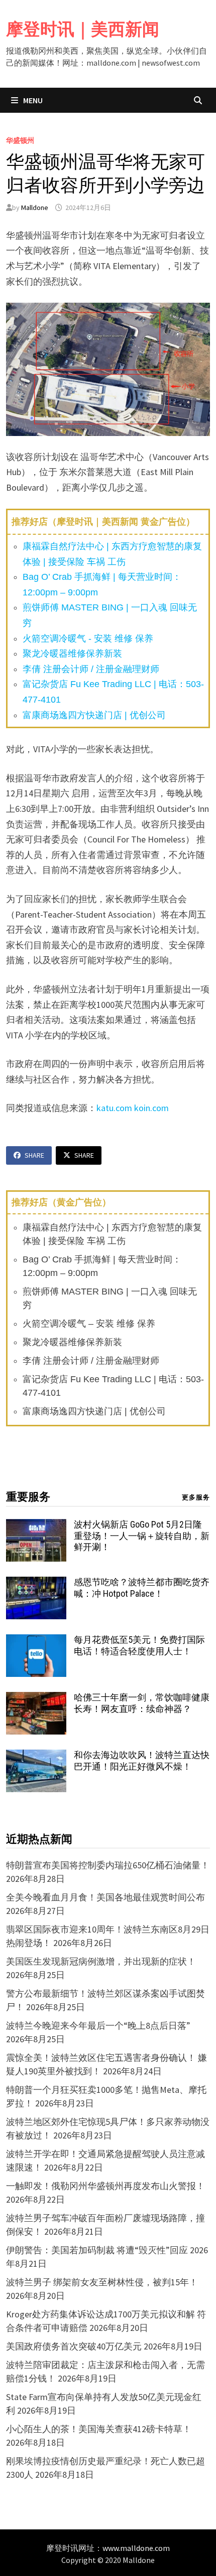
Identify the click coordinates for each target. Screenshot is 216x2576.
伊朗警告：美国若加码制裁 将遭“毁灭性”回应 (97, 2250)
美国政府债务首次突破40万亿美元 (74, 2346)
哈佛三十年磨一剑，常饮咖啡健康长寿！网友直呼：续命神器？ (142, 1703)
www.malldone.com (136, 2548)
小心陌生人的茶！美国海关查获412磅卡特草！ (99, 2429)
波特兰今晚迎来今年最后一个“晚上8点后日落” (98, 2025)
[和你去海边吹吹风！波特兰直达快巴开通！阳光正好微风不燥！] (36, 1756)
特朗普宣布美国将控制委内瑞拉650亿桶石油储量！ (108, 1865)
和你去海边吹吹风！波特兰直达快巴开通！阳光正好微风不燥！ (142, 1761)
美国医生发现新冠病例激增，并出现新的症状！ (101, 1961)
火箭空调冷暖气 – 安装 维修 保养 (89, 1324)
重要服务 (28, 1497)
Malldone (35, 207)
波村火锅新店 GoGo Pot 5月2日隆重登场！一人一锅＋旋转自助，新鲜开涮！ (142, 1536)
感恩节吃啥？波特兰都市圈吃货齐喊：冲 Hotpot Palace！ (142, 1588)
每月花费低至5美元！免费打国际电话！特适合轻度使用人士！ (139, 1645)
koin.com (151, 1108)
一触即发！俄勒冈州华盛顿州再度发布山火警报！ (105, 2186)
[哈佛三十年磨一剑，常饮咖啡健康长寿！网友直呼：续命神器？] (36, 1699)
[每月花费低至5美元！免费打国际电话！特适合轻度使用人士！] (36, 1641)
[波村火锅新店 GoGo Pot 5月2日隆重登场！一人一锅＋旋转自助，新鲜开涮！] (36, 1526)
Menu (32, 100)
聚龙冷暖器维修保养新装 (72, 654)
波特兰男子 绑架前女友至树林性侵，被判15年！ (102, 2282)
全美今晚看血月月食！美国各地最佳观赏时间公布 (105, 1897)
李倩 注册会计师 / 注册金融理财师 (91, 669)
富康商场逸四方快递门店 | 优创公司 (94, 715)
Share (34, 1155)
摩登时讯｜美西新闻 (83, 29)
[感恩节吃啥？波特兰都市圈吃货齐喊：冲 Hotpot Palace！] (36, 1583)
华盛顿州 (20, 140)
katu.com (114, 1108)
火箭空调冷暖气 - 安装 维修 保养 (88, 638)
